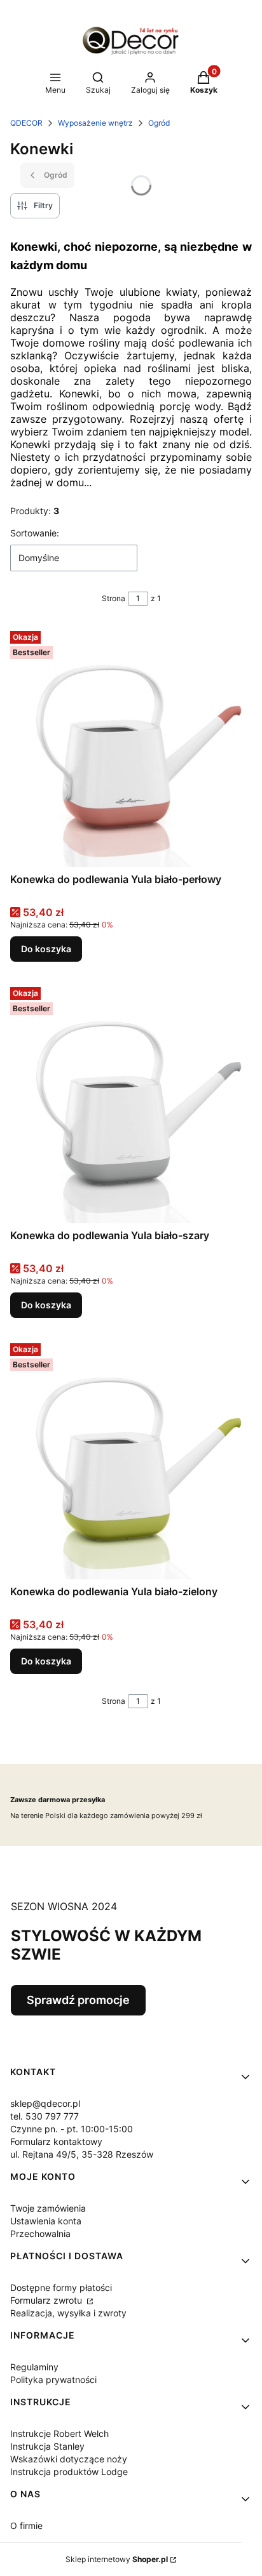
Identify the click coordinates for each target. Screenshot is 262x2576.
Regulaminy (34, 2367)
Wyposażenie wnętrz (95, 123)
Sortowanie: (35, 533)
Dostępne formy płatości (61, 2287)
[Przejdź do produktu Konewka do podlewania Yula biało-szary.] (131, 1103)
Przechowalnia (40, 2234)
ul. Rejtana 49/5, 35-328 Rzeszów (82, 2154)
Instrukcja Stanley (47, 2446)
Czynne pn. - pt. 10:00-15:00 (72, 2129)
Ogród (159, 123)
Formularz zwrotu (47, 2300)
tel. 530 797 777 (45, 2116)
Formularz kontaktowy (56, 2141)
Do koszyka (46, 949)
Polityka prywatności (53, 2380)
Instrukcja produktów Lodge (69, 2472)
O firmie (26, 2526)
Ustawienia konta (46, 2221)
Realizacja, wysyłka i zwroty (68, 2313)
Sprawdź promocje (78, 2000)
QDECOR (26, 123)
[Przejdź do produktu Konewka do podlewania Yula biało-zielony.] (131, 1459)
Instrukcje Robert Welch (59, 2433)
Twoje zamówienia (48, 2208)
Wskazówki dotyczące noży (69, 2459)
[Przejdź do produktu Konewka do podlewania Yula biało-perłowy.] (131, 747)
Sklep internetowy (117, 2559)
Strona (114, 598)
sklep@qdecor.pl (45, 2103)
